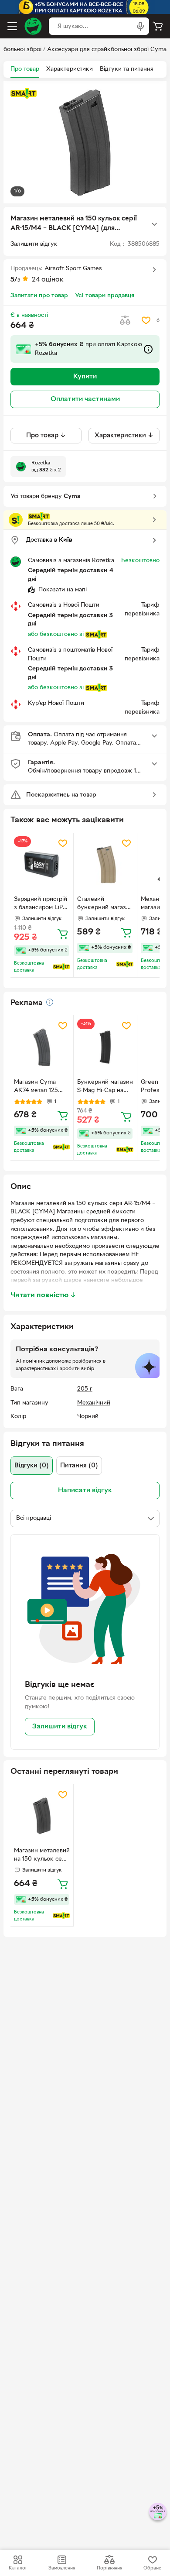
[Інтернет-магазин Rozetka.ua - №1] (33, 26)
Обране (152, 2568)
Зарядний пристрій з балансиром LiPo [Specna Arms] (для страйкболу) (41, 904)
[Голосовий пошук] (140, 26)
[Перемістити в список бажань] (146, 320)
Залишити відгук (60, 1727)
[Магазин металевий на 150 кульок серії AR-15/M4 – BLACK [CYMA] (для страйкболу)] (42, 1816)
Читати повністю (43, 1295)
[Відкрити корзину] (158, 26)
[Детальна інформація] (50, 1002)
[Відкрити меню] (12, 26)
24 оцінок (48, 280)
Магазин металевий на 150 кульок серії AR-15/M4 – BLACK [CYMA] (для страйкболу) (42, 1856)
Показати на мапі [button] (63, 590)
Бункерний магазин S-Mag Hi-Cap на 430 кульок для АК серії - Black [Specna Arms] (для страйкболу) (105, 1087)
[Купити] (63, 934)
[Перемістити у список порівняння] (125, 320)
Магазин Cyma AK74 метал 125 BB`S (36, 1087)
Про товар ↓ (46, 436)
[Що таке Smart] (24, 93)
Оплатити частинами (85, 399)
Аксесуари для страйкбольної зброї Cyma (107, 50)
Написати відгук (85, 1491)
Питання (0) (79, 1466)
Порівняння (109, 2568)
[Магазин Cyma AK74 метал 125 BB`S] (42, 1047)
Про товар (25, 69)
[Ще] (154, 224)
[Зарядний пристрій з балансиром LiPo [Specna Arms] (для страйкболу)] (42, 864)
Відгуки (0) (32, 1466)
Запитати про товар (39, 296)
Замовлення (62, 2568)
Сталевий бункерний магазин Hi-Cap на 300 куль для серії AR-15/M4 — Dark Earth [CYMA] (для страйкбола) (105, 904)
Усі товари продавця (105, 296)
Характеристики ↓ (124, 436)
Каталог (18, 2568)
